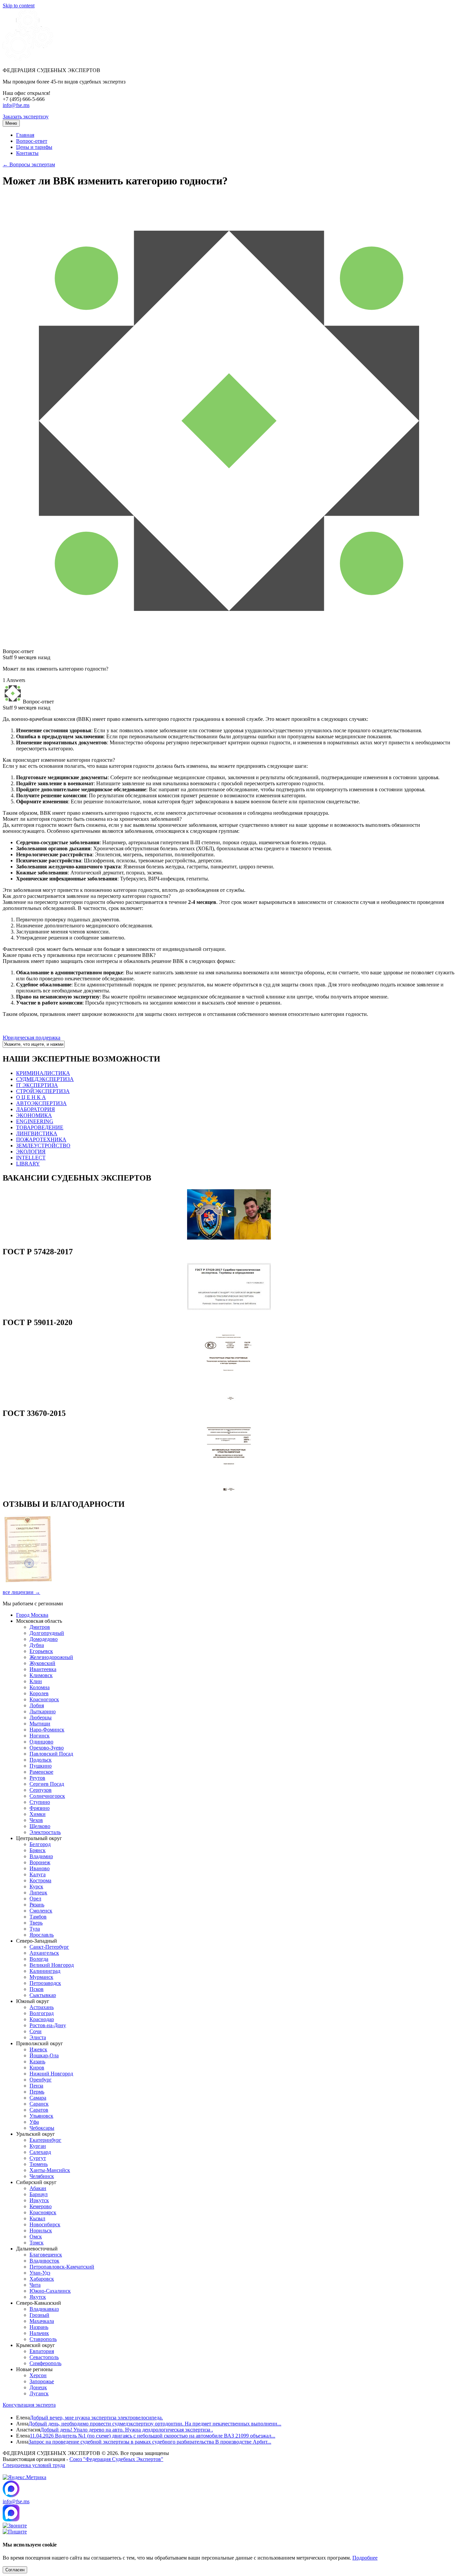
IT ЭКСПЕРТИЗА (37, 1085)
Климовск (41, 1675)
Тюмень (39, 2164)
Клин (36, 1681)
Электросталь (45, 1832)
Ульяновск (41, 2116)
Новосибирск (45, 2224)
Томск (37, 2243)
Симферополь (45, 2363)
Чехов (36, 1820)
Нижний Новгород (51, 2074)
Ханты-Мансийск (50, 2170)
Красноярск (43, 2212)
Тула (35, 1929)
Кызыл (37, 2218)
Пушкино (41, 1766)
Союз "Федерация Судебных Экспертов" (116, 2459)
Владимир (41, 1856)
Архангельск (44, 1953)
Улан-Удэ (40, 2273)
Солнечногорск (47, 1796)
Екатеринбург (45, 2140)
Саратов (39, 2110)
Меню (11, 123)
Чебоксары (42, 2128)
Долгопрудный (47, 1633)
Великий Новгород (52, 1965)
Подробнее (365, 2558)
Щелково (40, 1826)
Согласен (15, 2570)
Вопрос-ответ (32, 141)
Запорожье (42, 2381)
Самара (38, 2098)
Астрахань (42, 2007)
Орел (35, 1899)
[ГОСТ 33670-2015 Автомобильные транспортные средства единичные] (229, 1490)
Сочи (36, 2031)
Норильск (41, 2230)
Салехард (40, 2152)
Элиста (38, 2037)
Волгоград (42, 2013)
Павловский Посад (51, 1754)
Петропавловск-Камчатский (62, 2267)
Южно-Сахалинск (50, 2291)
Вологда (39, 1959)
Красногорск (44, 1699)
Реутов (37, 1778)
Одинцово (41, 1742)
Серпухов (41, 1790)
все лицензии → (21, 1592)
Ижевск (38, 2049)
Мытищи (40, 1724)
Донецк (38, 2387)
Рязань (37, 1905)
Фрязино (40, 1808)
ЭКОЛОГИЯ (31, 1152)
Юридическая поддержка (32, 1038)
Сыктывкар (43, 1995)
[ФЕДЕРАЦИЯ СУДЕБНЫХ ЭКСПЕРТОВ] (28, 59)
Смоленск (41, 1911)
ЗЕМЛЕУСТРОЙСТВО (43, 1146)
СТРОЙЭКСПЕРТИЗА (43, 1091)
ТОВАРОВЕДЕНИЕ (40, 1127)
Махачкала (42, 2321)
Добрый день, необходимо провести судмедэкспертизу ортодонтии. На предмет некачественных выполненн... (155, 2424)
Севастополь (44, 2357)
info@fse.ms (16, 105)
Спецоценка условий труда (34, 2465)
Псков (37, 1989)
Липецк (38, 1893)
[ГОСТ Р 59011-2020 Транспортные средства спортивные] (229, 1399)
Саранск (39, 2104)
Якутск (38, 2297)
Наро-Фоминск (47, 1730)
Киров (37, 2068)
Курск (36, 1886)
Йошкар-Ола (44, 2055)
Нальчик (39, 2333)
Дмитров (40, 1627)
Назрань (39, 2327)
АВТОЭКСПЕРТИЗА (41, 1103)
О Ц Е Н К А (31, 1097)
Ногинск (40, 1736)
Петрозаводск (45, 1983)
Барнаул (39, 2194)
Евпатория (42, 2351)
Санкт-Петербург (49, 1947)
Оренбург (41, 2080)
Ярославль (42, 1935)
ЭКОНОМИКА (34, 1115)
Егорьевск (41, 1651)
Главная (25, 135)
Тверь (36, 1923)
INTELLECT (31, 1158)
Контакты (27, 153)
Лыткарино (43, 1711)
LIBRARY (28, 1164)
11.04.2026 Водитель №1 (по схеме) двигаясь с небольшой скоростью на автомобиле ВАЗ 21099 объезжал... (153, 2436)
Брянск (38, 1850)
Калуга (38, 1874)
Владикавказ (44, 2309)
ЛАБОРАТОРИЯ (36, 1109)
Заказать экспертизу (26, 117)
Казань (37, 2062)
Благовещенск (46, 2255)
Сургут (38, 2158)
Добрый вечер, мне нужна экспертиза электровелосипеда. (96, 2418)
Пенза (36, 2086)
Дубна (37, 1645)
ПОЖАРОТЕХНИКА (41, 1139)
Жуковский (42, 1663)
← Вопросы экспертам (29, 164)
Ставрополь (43, 2339)
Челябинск (42, 2176)
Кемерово (41, 2206)
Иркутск (39, 2200)
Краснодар (42, 2019)
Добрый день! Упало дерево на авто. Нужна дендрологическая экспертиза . (127, 2430)
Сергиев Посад (47, 1784)
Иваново (40, 1868)
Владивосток (44, 2261)
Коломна (40, 1687)
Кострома (40, 1880)
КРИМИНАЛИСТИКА (43, 1073)
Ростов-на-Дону (48, 2025)
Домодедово (44, 1639)
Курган (38, 2146)
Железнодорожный (51, 1657)
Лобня (37, 1705)
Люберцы (41, 1718)
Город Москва (32, 1615)
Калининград (45, 1971)
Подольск (41, 1760)
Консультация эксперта (29, 2405)
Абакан (38, 2188)
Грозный (39, 2315)
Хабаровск (42, 2279)
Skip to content (19, 6)
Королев (39, 1693)
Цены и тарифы (34, 147)
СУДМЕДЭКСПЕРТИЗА (45, 1079)
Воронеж (40, 1862)
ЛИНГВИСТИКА (37, 1133)
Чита (35, 2285)
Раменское (41, 1772)
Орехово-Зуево (47, 1748)
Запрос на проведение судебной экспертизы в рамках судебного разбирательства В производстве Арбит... (150, 2442)
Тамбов (38, 1917)
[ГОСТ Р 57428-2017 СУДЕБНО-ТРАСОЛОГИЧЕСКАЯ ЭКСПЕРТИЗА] (229, 1308)
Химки (38, 1814)
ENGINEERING (35, 1121)
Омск (36, 2237)
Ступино (40, 1802)
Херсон (38, 2375)
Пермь (37, 2092)
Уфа (34, 2122)
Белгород (40, 1844)
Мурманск (41, 1977)
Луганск (39, 2393)
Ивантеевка (43, 1669)
